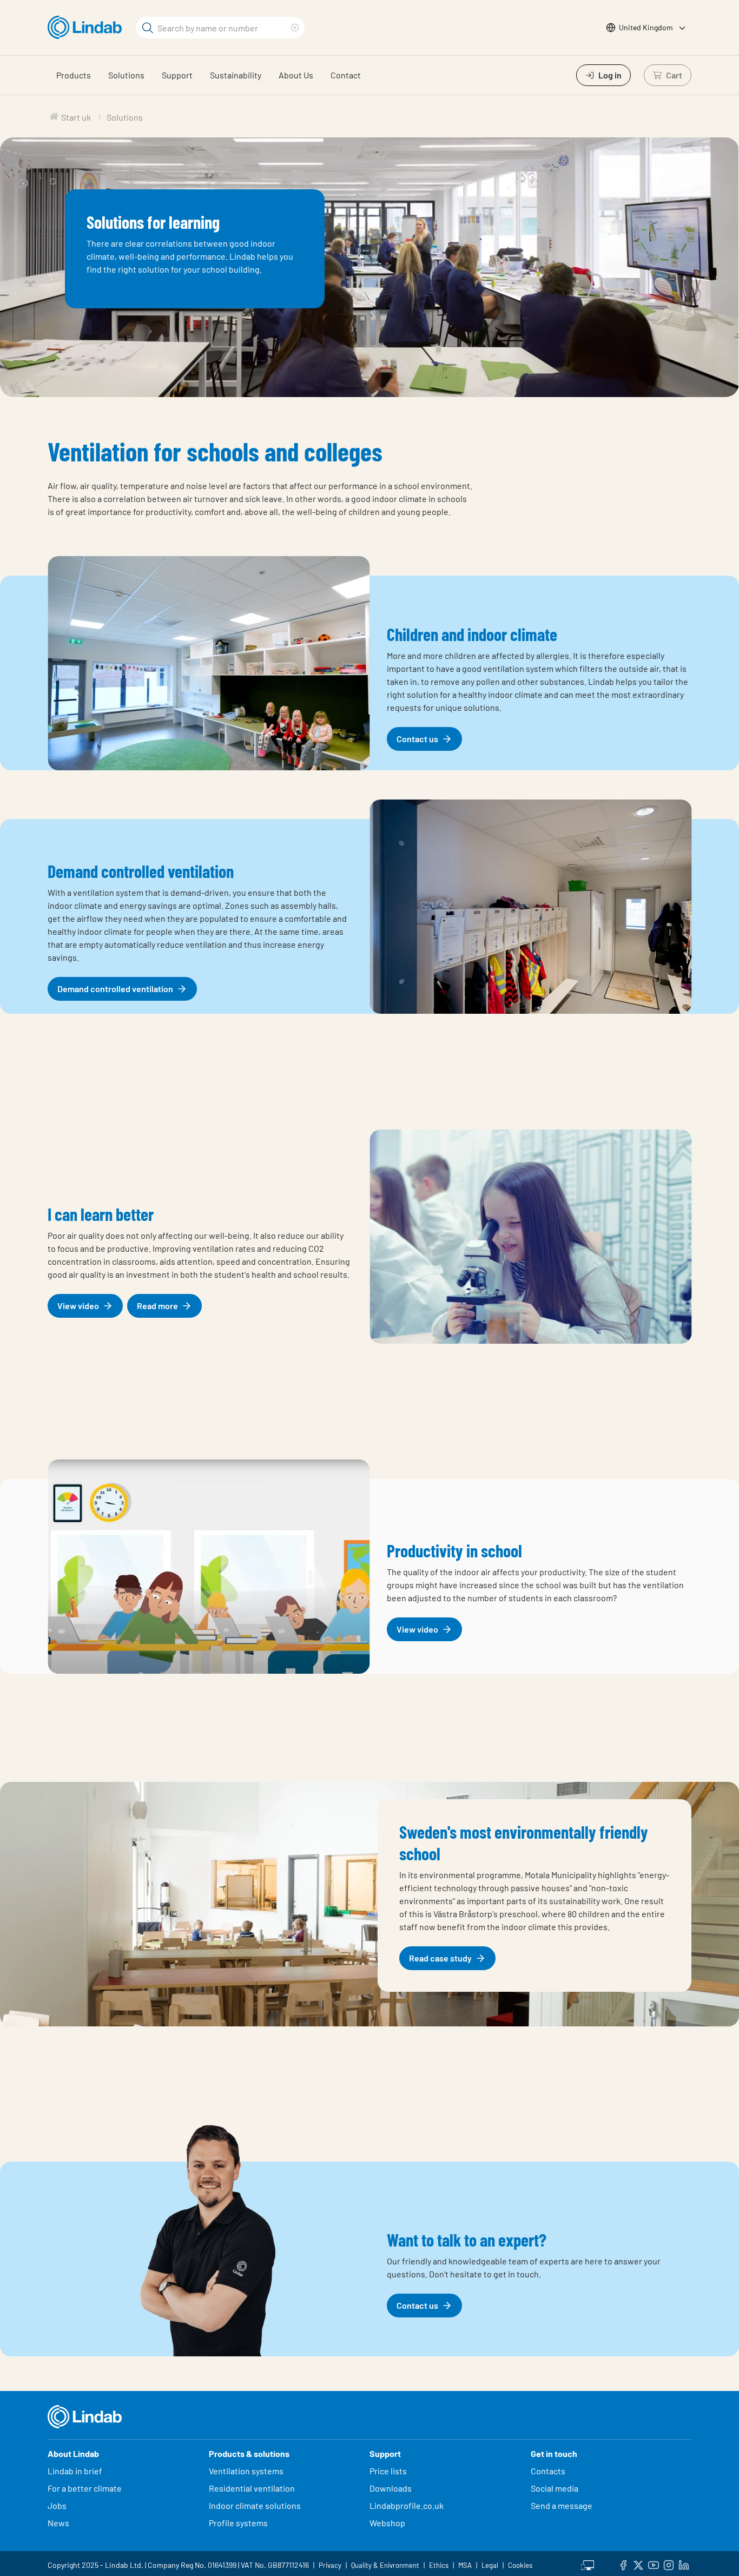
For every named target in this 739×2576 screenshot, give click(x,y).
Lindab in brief (75, 2471)
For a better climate (85, 2488)
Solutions (126, 75)
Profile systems (238, 2523)
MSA (465, 2565)
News (58, 2523)
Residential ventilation (252, 2488)
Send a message (562, 2505)
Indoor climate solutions (255, 2505)
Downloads (391, 2488)
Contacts (548, 2471)
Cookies (520, 2565)
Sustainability (236, 75)
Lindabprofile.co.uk (407, 2505)
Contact (346, 75)
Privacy (330, 2565)
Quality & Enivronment (385, 2565)
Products (74, 75)
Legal (490, 2565)
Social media (555, 2488)
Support (177, 75)
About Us (296, 75)
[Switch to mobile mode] (588, 2564)
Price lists (388, 2471)
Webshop (387, 2523)
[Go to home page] (87, 28)
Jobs (57, 2505)
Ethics (439, 2565)
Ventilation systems (246, 2471)
